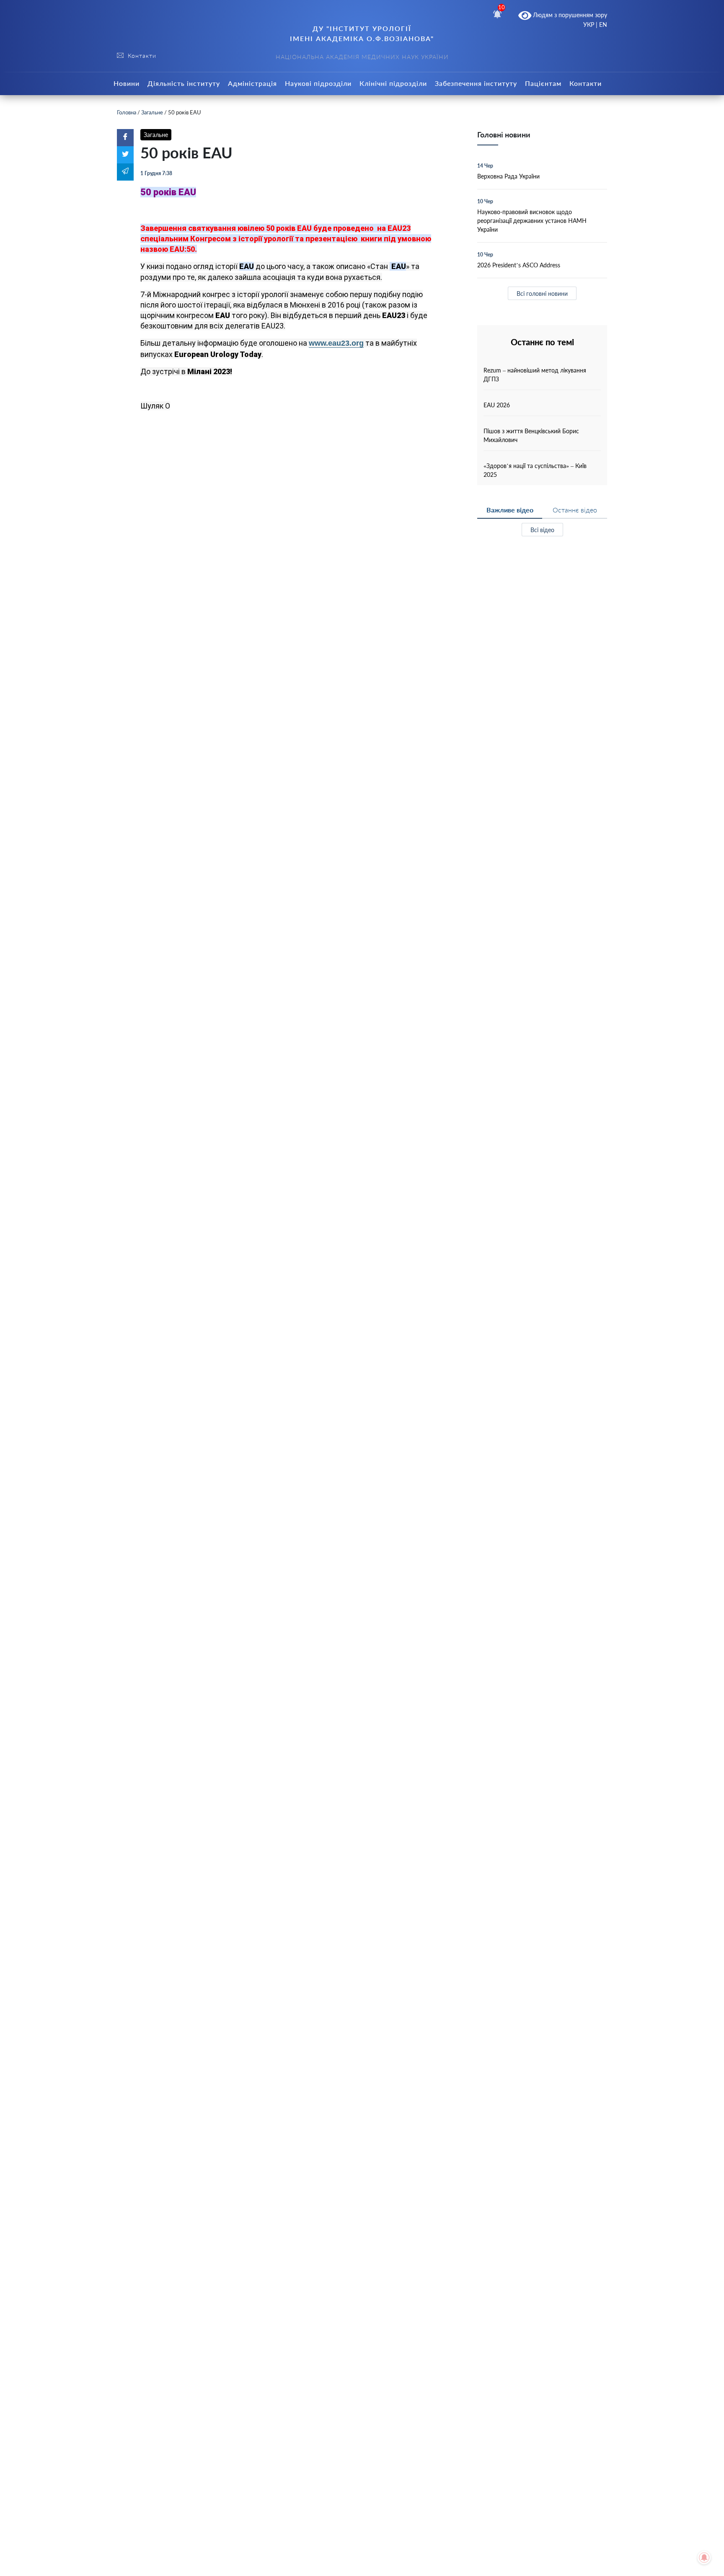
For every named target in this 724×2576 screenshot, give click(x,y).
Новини (127, 83)
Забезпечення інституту (476, 83)
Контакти (586, 83)
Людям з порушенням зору (569, 15)
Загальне (152, 112)
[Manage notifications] (704, 2558)
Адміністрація (252, 83)
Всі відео (542, 530)
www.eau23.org (336, 343)
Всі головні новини (542, 294)
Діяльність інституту (184, 83)
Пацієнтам (543, 83)
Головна (127, 112)
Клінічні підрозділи (393, 83)
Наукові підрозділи (318, 83)
